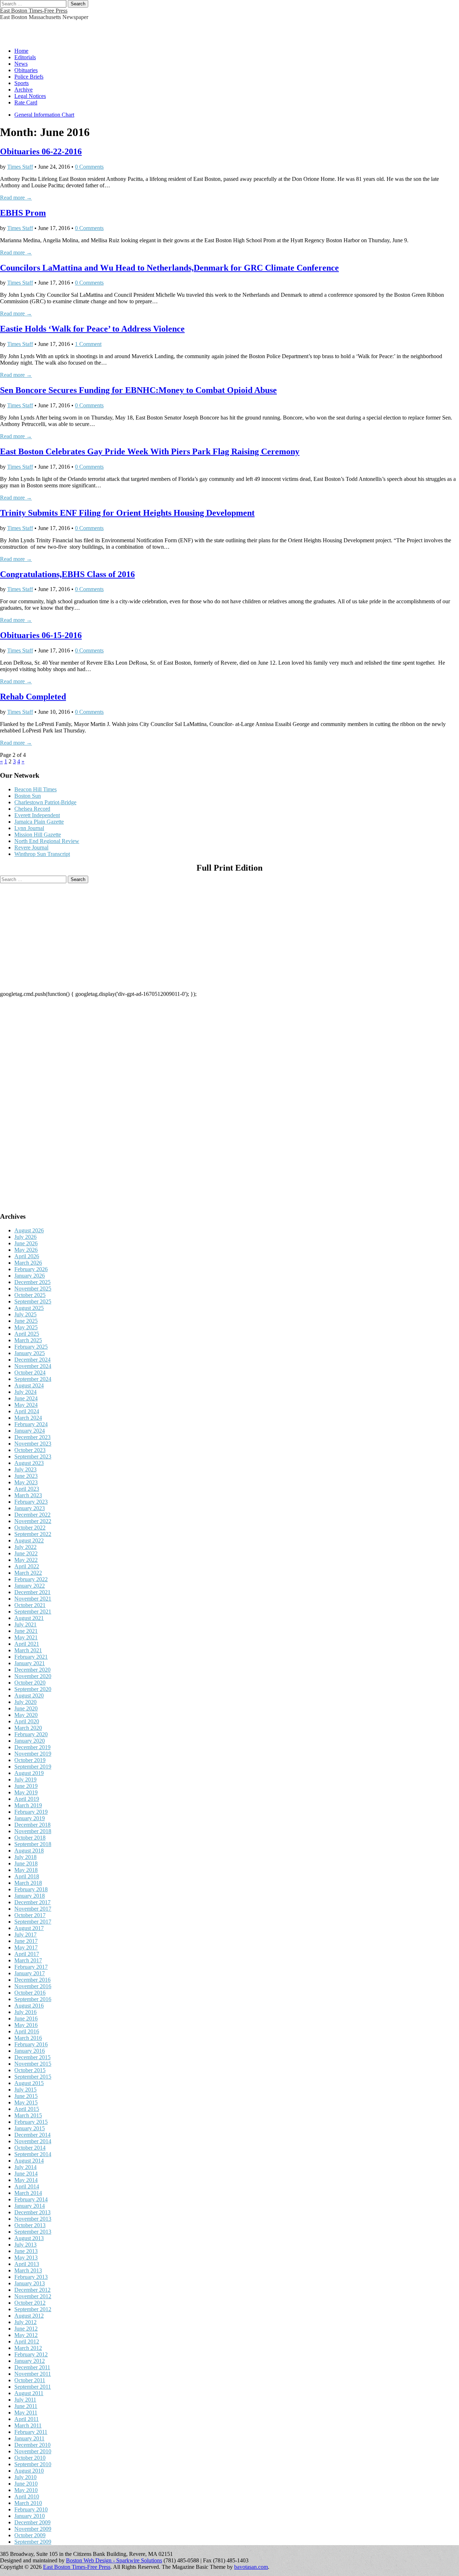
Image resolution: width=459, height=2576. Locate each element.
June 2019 (26, 1786)
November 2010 (33, 2451)
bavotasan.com (251, 2567)
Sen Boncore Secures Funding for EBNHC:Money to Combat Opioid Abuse (138, 390)
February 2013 (31, 2277)
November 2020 (33, 1676)
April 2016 (27, 2031)
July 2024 (25, 1392)
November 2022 (33, 1521)
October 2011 (30, 2380)
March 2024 (28, 1418)
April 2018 (27, 1876)
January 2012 (30, 2361)
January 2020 (30, 1741)
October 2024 (30, 1373)
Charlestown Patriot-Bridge (45, 802)
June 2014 (26, 2174)
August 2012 (29, 2316)
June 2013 (26, 2251)
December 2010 (32, 2445)
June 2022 (26, 1553)
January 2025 (30, 1353)
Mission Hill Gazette (38, 835)
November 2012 (33, 2296)
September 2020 (33, 1689)
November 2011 (33, 2374)
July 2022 (25, 1547)
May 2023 (26, 1482)
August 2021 (29, 1618)
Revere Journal (31, 847)
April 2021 (27, 1644)
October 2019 (30, 1760)
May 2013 (26, 2257)
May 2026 (26, 1250)
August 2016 (29, 2006)
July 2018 (25, 1857)
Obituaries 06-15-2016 (41, 635)
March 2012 (28, 2348)
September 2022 (33, 1534)
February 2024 (31, 1424)
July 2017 (25, 1935)
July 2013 (25, 2245)
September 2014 (33, 2154)
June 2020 (26, 1708)
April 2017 (27, 1954)
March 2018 (28, 1883)
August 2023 (29, 1463)
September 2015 (33, 2077)
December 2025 (32, 1282)
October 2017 (30, 1915)
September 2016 (33, 1999)
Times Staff (20, 167)
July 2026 (25, 1237)
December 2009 (32, 2522)
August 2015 (29, 2083)
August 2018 (29, 1851)
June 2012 (26, 2329)
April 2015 (27, 2109)
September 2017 (33, 1922)
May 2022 (26, 1560)
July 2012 (25, 2322)
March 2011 (28, 2425)
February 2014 (31, 2199)
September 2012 (33, 2309)
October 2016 (30, 1993)
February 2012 (31, 2354)
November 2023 (33, 1444)
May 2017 (26, 1947)
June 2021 (26, 1631)
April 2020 (27, 1721)
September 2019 (33, 1767)
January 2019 (30, 1818)
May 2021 (26, 1637)
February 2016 (31, 2044)
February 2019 (31, 1812)
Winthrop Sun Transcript (42, 854)
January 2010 (30, 2516)
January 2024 (30, 1431)
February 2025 (31, 1347)
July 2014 (25, 2167)
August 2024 (29, 1385)
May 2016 (26, 2025)
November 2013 (33, 2219)
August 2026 (29, 1230)
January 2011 (29, 2438)
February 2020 (31, 1734)
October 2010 (30, 2458)
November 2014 (33, 2141)
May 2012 (26, 2335)
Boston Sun (28, 796)
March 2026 (28, 1263)
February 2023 (31, 1502)
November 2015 (33, 2064)
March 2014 (28, 2193)
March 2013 (28, 2270)
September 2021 (33, 1612)
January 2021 (30, 1663)
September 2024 (33, 1379)
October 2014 (30, 2148)
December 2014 (32, 2135)
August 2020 (29, 1696)
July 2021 (25, 1624)
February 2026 (31, 1269)
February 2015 (31, 2122)
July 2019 (25, 1779)
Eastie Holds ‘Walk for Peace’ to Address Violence (92, 329)
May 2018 (26, 1870)
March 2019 (28, 1805)
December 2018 (32, 1825)
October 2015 (30, 2070)
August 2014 (29, 2161)
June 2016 (26, 2018)
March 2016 (28, 2038)
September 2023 (33, 1456)
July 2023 (25, 1469)
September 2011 (33, 2387)
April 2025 (27, 1334)
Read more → (16, 198)
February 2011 (31, 2432)
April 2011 (27, 2419)
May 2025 (26, 1327)
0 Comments (89, 167)
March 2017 (28, 1960)
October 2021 (30, 1605)
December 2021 (32, 1592)
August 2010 (29, 2471)
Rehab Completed (33, 697)
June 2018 (26, 1863)
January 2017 (30, 1973)
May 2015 (26, 2102)
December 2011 (32, 2367)
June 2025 (26, 1321)
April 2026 (27, 1256)
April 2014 (27, 2186)
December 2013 (32, 2212)
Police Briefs (29, 77)
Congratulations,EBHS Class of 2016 (67, 574)
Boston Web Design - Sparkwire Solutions (114, 2560)
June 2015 (26, 2096)
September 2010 (33, 2464)
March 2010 (28, 2503)
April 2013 (27, 2264)
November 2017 (33, 1909)
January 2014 (30, 2206)
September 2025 (33, 1301)
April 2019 (27, 1799)
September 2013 (33, 2232)
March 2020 (28, 1728)
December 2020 (32, 1670)
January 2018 (30, 1896)
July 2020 (25, 1702)
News (21, 64)
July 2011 (25, 2400)
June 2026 (26, 1243)
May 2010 (26, 2490)
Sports (22, 83)
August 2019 (29, 1773)
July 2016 (25, 2012)
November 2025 (33, 1289)
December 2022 (32, 1515)
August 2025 (29, 1308)
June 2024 (26, 1398)
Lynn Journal (29, 828)
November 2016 (33, 1986)
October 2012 (30, 2303)
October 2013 (30, 2225)
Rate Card (26, 102)
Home (21, 51)
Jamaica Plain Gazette (39, 822)
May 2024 (26, 1405)
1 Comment (88, 344)
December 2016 (32, 1980)
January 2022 (30, 1586)
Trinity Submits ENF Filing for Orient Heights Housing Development (127, 513)
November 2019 (33, 1754)
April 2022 (27, 1566)
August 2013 (29, 2238)
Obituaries (26, 70)
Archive (23, 90)
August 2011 (29, 2393)
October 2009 (30, 2535)
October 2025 (30, 1295)
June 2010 (26, 2484)
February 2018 (31, 1889)
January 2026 (30, 1276)
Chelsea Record (32, 809)
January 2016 (30, 2051)
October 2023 (30, 1450)
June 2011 (26, 2406)
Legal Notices (30, 96)
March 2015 (28, 2115)
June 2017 (26, 1941)
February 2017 (31, 1967)
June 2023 (26, 1476)
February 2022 (31, 1579)
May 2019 (26, 1792)
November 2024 (33, 1366)
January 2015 (30, 2128)
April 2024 (27, 1411)
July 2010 (25, 2477)
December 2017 (32, 1902)
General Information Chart (44, 115)
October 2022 (30, 1528)
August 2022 (29, 1540)
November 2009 (33, 2529)
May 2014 (26, 2180)
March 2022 (28, 1573)
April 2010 (27, 2497)
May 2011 (26, 2413)
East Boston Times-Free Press (34, 11)
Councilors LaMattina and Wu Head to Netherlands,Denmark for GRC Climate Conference (169, 268)
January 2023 (30, 1508)
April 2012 (27, 2341)
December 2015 (32, 2057)
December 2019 (32, 1747)
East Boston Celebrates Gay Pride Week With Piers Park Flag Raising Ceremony (150, 451)
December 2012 (32, 2290)
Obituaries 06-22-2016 (41, 151)
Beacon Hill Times (36, 789)
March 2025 (28, 1340)
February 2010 (31, 2509)
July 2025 (25, 1314)
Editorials (25, 57)
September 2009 (33, 2542)
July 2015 (25, 2090)
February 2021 (31, 1657)
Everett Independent (37, 815)
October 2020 (30, 1683)
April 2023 (27, 1489)
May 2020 (26, 1715)
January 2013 (30, 2283)
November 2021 (33, 1599)
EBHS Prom (23, 213)
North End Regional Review (47, 841)
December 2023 (32, 1437)
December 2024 (32, 1360)
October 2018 (30, 1838)
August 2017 (29, 1928)
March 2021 (28, 1650)
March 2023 (28, 1495)
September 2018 (33, 1844)
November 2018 (33, 1831)
